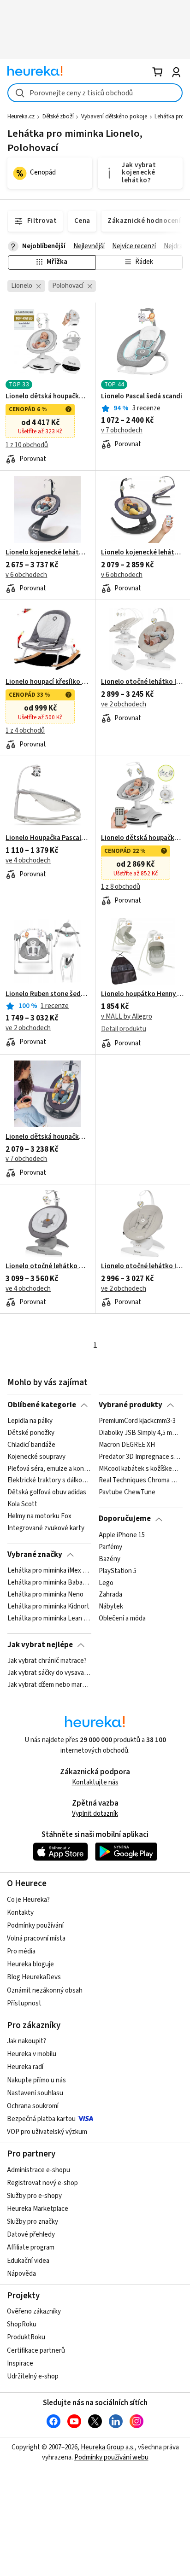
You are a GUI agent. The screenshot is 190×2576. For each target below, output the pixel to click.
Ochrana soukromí (33, 2106)
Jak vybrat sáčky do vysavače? (49, 1673)
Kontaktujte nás (95, 1782)
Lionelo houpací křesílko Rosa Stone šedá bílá (47, 682)
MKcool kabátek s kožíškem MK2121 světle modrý (140, 1469)
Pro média (21, 1951)
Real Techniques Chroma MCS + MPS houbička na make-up (140, 1481)
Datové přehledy (31, 2235)
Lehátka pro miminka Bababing (49, 1583)
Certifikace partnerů (36, 2351)
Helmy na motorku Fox (39, 1516)
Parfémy (110, 1547)
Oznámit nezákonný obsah (45, 1990)
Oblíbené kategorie (42, 1405)
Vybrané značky (35, 1555)
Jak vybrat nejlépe (40, 1645)
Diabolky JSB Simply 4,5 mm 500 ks (140, 1433)
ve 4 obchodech (28, 860)
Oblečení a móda (122, 1619)
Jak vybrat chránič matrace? (47, 1661)
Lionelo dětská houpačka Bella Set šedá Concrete (47, 396)
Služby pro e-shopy (34, 2196)
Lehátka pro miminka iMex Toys (49, 1571)
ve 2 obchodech (124, 704)
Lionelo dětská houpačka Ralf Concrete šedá (47, 1137)
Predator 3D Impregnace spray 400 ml (140, 1457)
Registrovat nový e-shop (42, 2183)
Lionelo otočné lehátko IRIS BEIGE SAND (143, 1266)
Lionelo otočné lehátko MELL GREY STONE (47, 1266)
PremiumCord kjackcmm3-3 (137, 1421)
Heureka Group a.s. (108, 2447)
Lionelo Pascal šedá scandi (142, 396)
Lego (106, 1583)
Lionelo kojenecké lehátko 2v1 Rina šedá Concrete (47, 553)
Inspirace (20, 2363)
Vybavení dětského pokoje (114, 117)
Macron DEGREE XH (127, 1445)
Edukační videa (28, 2261)
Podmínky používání (35, 1926)
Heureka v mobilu (32, 2054)
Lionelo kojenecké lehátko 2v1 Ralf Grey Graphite (143, 553)
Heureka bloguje (30, 1964)
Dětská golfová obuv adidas (47, 1493)
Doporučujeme (125, 1519)
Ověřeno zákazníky (34, 2311)
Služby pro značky (33, 2222)
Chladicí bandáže (31, 1445)
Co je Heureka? (28, 1900)
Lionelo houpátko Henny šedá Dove (143, 994)
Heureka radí (25, 2067)
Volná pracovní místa (36, 1938)
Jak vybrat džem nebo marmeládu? (49, 1685)
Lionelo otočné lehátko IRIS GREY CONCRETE (143, 682)
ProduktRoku (26, 2337)
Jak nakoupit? (27, 2041)
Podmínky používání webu (111, 2457)
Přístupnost (24, 2003)
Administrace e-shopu (39, 2170)
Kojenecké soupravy (36, 1457)
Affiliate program (31, 2247)
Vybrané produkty (131, 1405)
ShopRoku (22, 2324)
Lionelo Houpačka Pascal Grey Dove (47, 838)
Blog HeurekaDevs (34, 1977)
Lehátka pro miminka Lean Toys (49, 1619)
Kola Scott (22, 1504)
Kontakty (20, 1913)
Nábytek (111, 1607)
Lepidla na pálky (30, 1421)
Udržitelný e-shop (33, 2376)
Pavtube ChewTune (127, 1493)
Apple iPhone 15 (122, 1535)
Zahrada (110, 1595)
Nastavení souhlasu (35, 2093)
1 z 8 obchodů (121, 887)
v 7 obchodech (122, 430)
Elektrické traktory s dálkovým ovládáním (49, 1481)
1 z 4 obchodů (25, 731)
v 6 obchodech (26, 575)
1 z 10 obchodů (27, 445)
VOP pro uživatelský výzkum (47, 2132)
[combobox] (95, 93)
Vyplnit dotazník (95, 1814)
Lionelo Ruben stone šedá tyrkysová (47, 994)
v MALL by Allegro (127, 1017)
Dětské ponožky (31, 1433)
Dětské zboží (58, 117)
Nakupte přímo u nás (36, 2080)
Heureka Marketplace (38, 2209)
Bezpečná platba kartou (41, 2119)
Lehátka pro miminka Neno (45, 1595)
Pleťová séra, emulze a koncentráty (49, 1469)
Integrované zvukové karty (46, 1528)
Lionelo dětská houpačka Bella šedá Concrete (143, 838)
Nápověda (21, 2274)
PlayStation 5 (118, 1571)
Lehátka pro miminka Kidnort (48, 1607)
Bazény (110, 1559)
